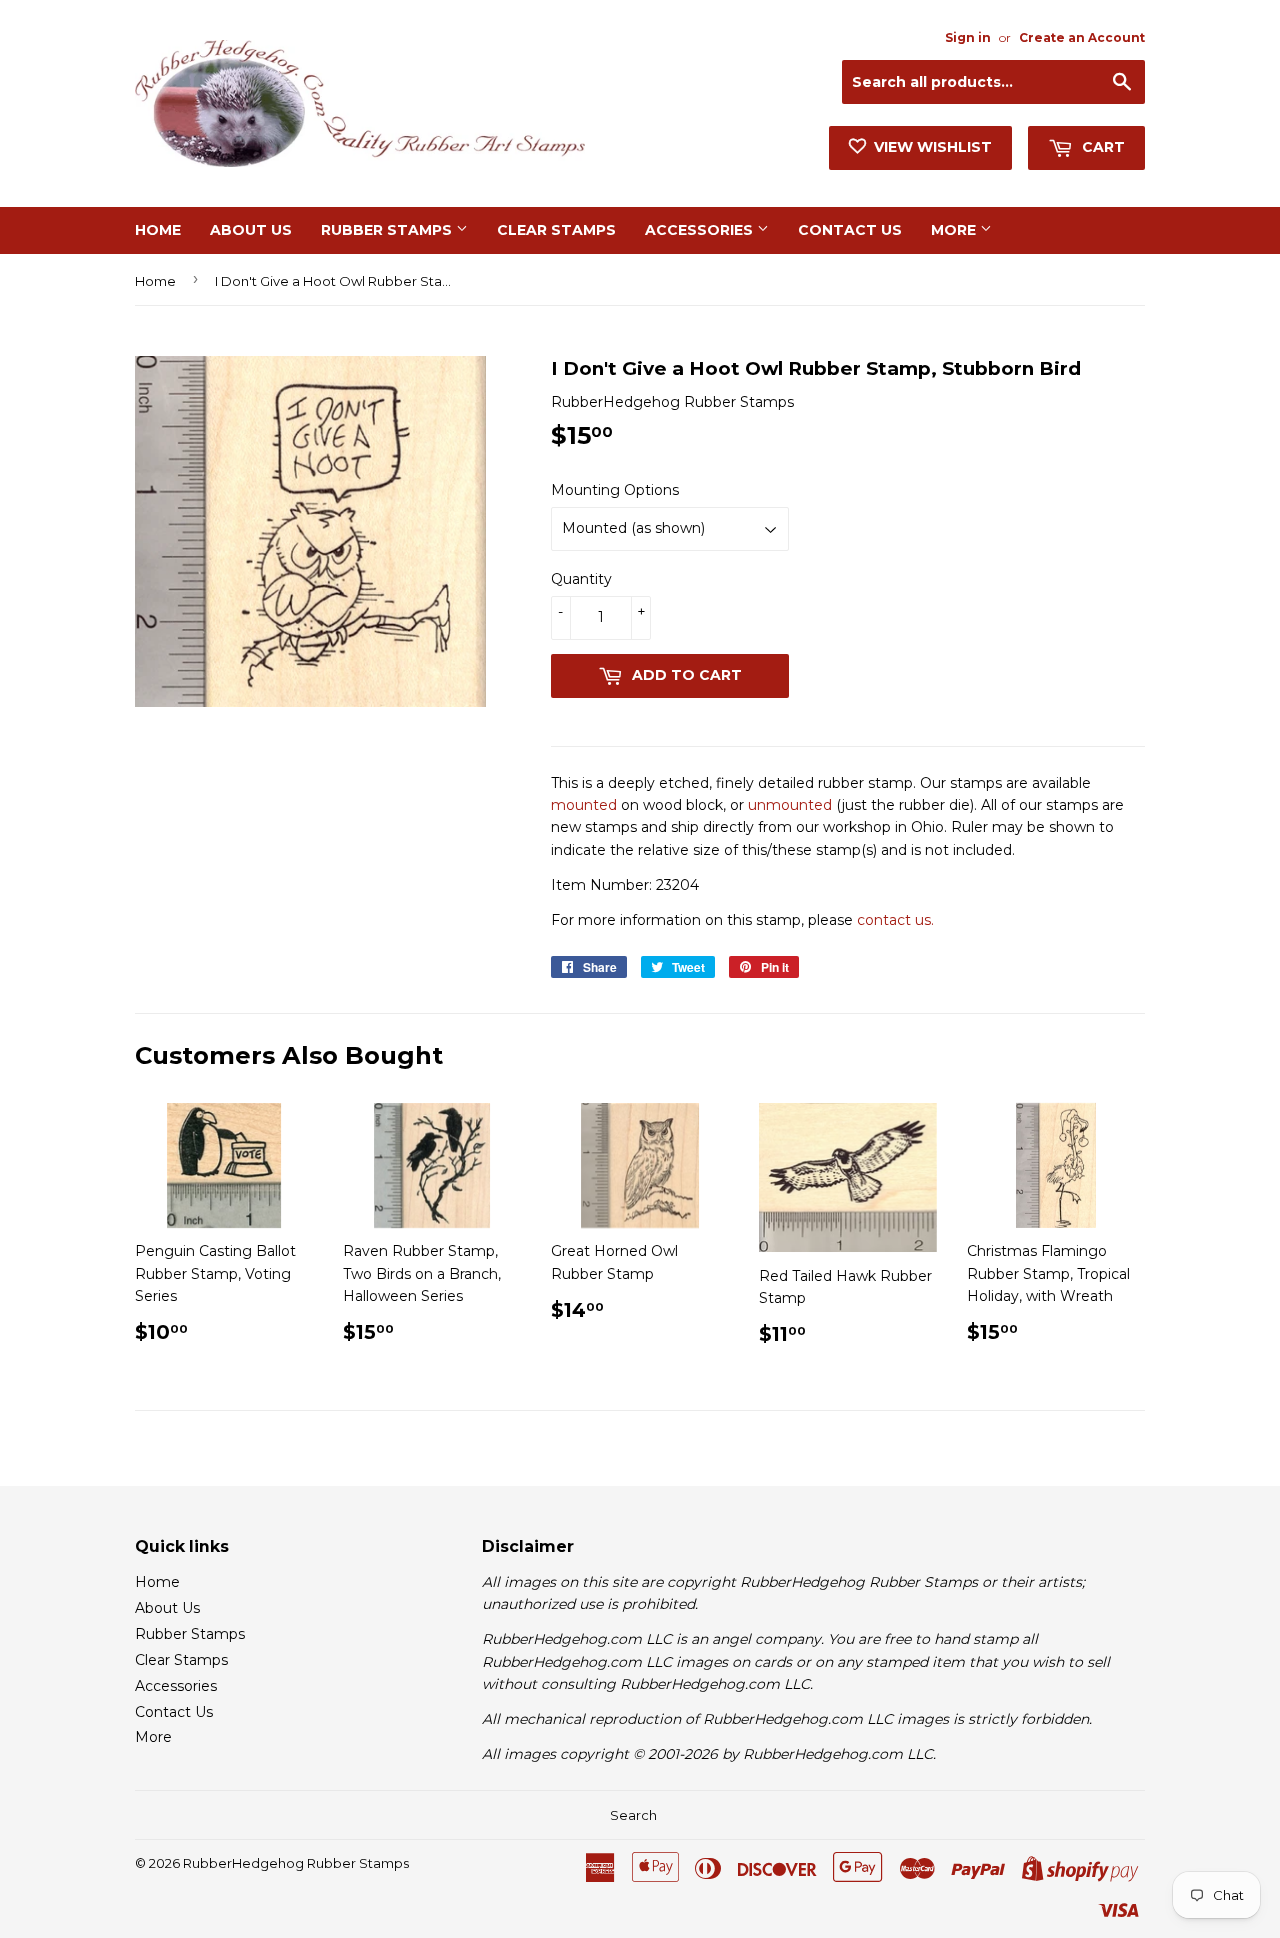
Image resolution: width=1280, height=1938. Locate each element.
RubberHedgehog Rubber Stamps (296, 1863)
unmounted (790, 805)
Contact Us (850, 230)
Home (158, 230)
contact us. (895, 920)
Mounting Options (615, 490)
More (955, 230)
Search (633, 1815)
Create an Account (1082, 37)
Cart (1101, 147)
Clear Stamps (556, 230)
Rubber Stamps (388, 230)
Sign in (968, 37)
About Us (251, 230)
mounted (584, 805)
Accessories (701, 230)
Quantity (581, 579)
